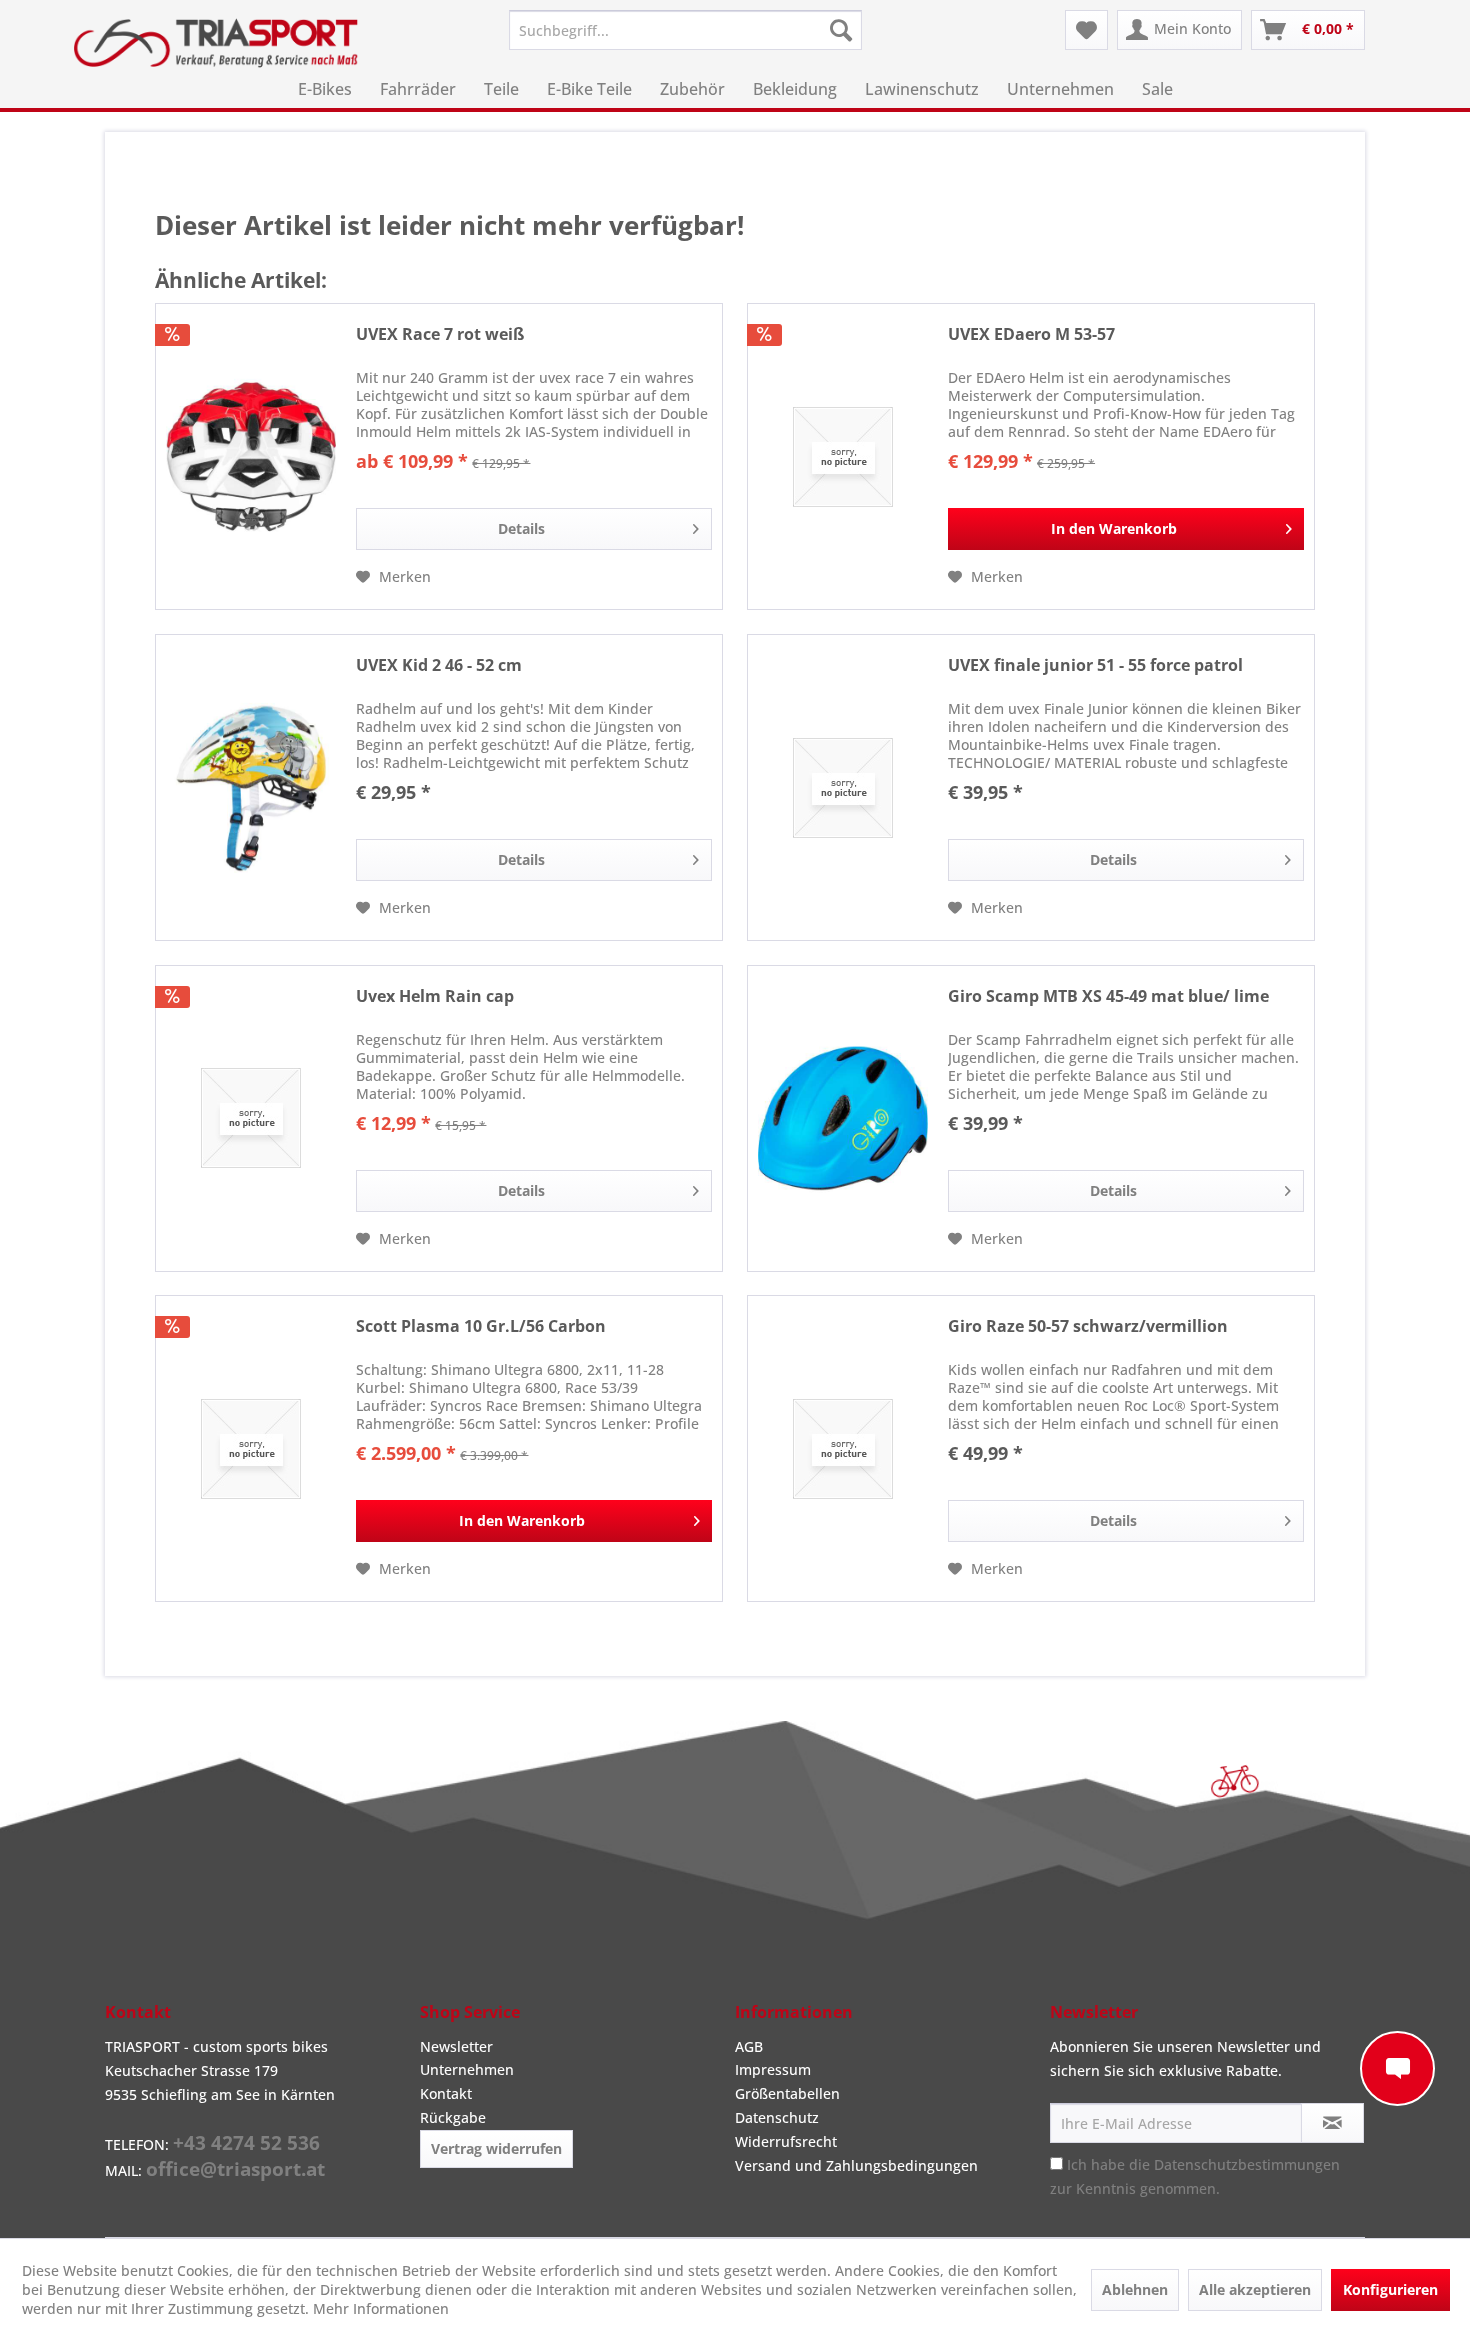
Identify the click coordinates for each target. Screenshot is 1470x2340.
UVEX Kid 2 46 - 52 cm (439, 665)
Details (521, 528)
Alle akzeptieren (1255, 2289)
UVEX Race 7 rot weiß (440, 334)
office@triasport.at (235, 2169)
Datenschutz (777, 2117)
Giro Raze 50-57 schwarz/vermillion (1088, 1326)
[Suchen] (841, 30)
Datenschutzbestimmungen (1247, 2164)
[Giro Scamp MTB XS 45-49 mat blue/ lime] (843, 1118)
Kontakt (446, 2093)
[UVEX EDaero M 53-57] (843, 456)
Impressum (773, 2069)
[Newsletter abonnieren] (1332, 2123)
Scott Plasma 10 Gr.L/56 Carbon (481, 1326)
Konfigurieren (1390, 2289)
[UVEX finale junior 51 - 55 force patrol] (843, 787)
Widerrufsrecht (786, 2141)
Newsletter (456, 2046)
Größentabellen (787, 2093)
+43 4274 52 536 (246, 2143)
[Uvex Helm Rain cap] (251, 1118)
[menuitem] (685, 30)
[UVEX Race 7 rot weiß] (251, 456)
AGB (749, 2046)
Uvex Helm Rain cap (435, 996)
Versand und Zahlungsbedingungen (856, 2165)
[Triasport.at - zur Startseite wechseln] (216, 43)
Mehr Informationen (381, 2308)
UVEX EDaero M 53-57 (1031, 334)
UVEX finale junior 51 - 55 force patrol (1095, 665)
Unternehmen (467, 2069)
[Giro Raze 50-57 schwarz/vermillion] (843, 1448)
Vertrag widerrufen (496, 2148)
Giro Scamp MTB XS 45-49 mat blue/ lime (1108, 996)
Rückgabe (453, 2117)
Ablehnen (1135, 2289)
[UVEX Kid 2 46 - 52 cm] (251, 787)
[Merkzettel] (1086, 30)
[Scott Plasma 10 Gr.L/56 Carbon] (251, 1448)
